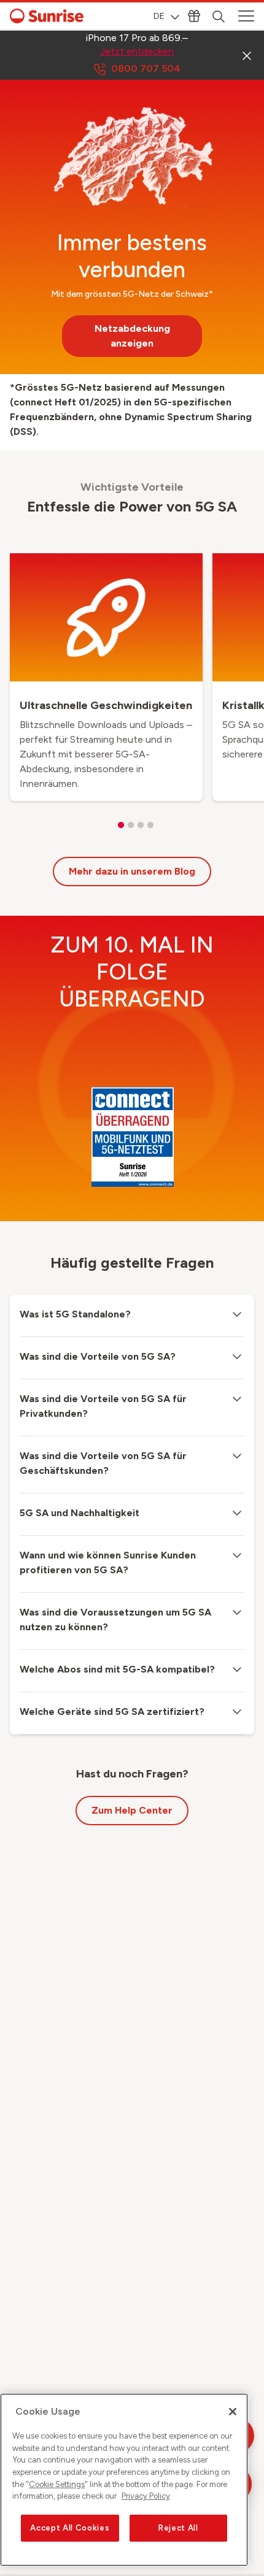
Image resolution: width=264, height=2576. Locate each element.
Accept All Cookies (70, 2528)
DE (159, 16)
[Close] (233, 2412)
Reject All (178, 2528)
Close (247, 55)
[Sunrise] (47, 16)
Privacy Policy (146, 2496)
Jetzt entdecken (137, 51)
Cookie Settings (57, 2484)
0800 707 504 (146, 68)
